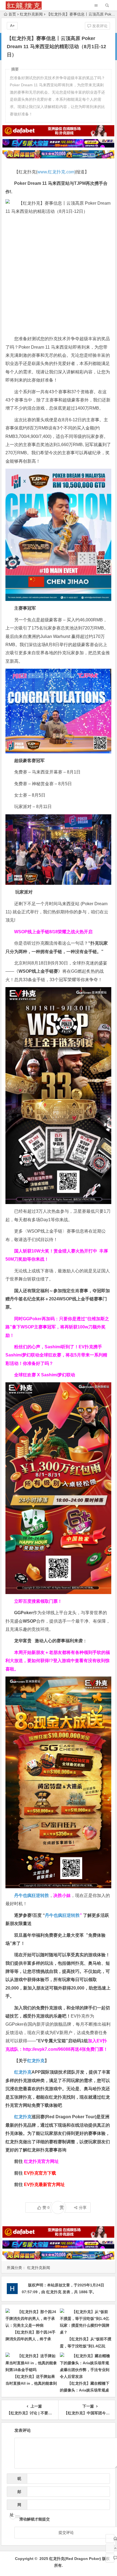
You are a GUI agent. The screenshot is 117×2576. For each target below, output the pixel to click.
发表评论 (99, 26)
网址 (16, 2506)
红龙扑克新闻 (31, 14)
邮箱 (18, 2493)
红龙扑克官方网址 (41, 2161)
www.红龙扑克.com (56, 172)
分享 (83, 2207)
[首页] (110, 2538)
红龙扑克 (23, 2117)
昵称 (18, 2480)
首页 (12, 14)
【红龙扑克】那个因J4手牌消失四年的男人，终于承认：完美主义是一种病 (30, 2339)
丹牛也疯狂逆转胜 (62, 1915)
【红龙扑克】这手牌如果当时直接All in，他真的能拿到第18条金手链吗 (31, 2383)
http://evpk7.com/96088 (47, 2049)
